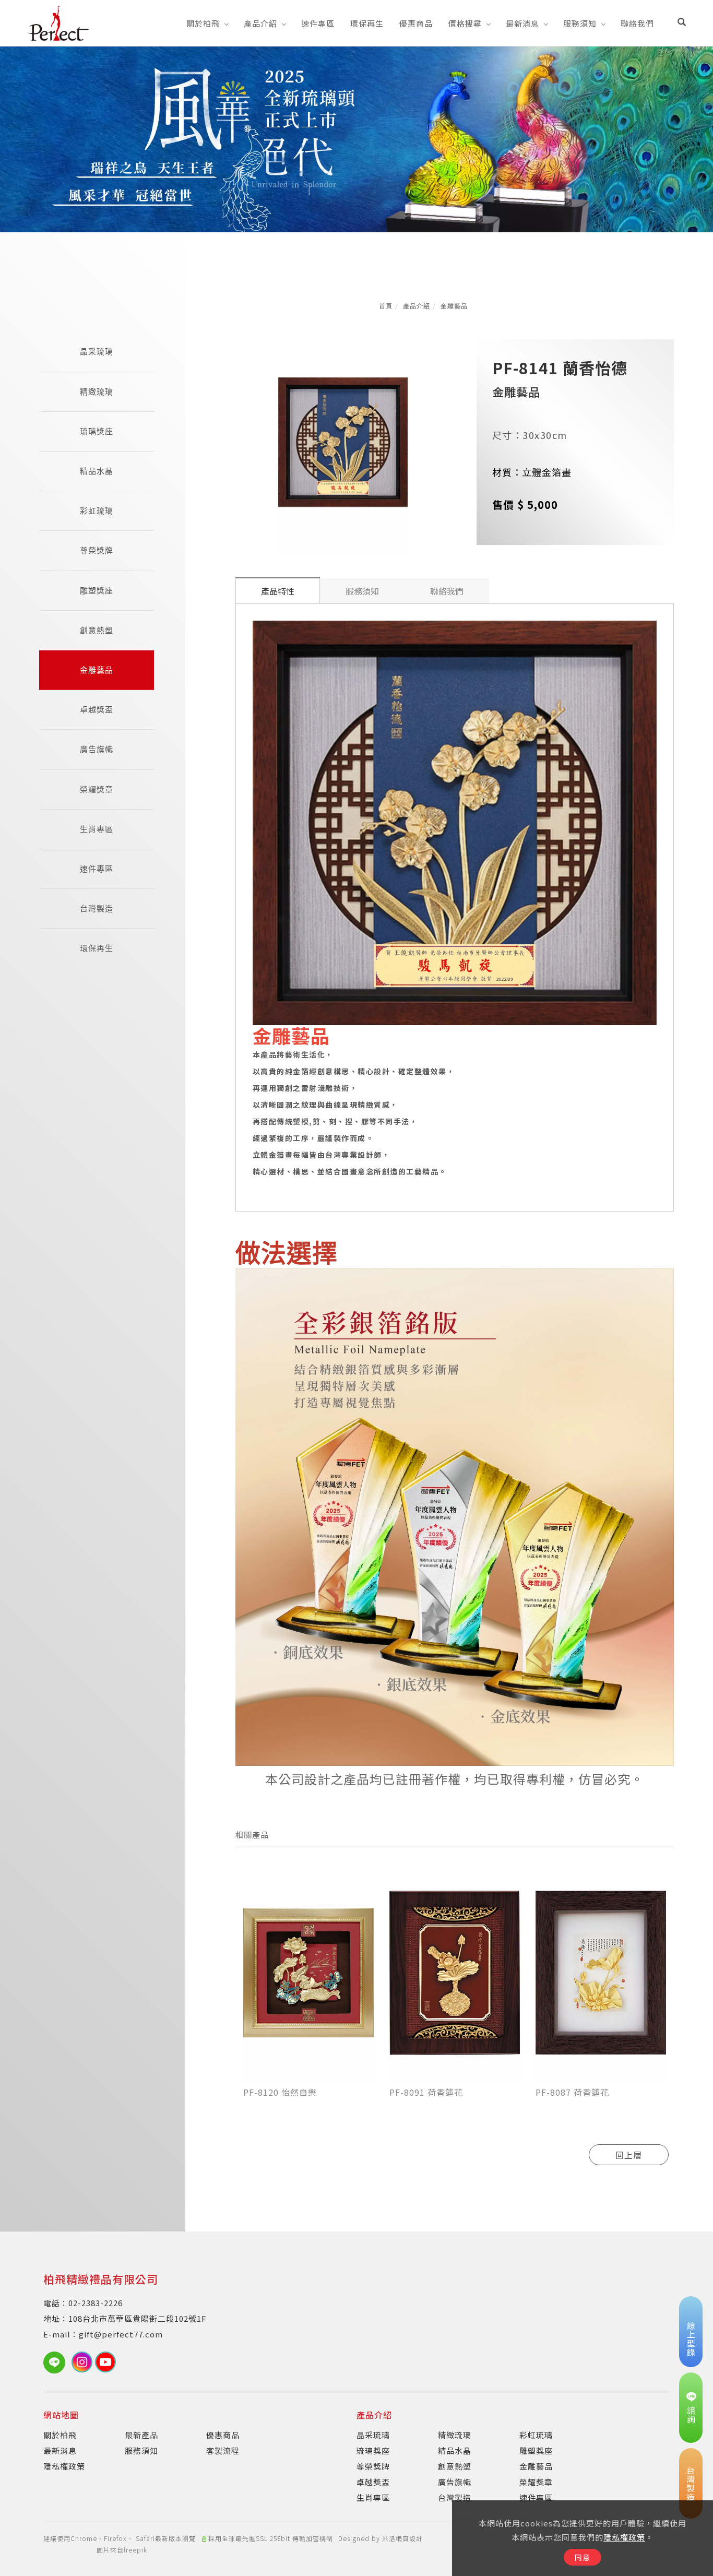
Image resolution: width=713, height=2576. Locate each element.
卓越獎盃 (97, 710)
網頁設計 (409, 2538)
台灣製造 (97, 909)
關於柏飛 (203, 23)
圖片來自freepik (122, 2550)
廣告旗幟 (97, 749)
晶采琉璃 (97, 352)
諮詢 (691, 2415)
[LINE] (57, 2363)
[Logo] (58, 22)
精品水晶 (97, 471)
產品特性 (278, 591)
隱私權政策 (624, 2537)
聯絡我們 (637, 23)
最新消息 (522, 23)
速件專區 (318, 23)
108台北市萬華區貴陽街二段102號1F (138, 2318)
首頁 (386, 306)
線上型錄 (691, 2339)
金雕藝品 (454, 306)
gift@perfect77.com (121, 2334)
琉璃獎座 (97, 431)
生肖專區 (97, 829)
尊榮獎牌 (97, 550)
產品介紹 (260, 23)
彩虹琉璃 (97, 511)
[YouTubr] (107, 2362)
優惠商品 (416, 23)
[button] (682, 23)
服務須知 (580, 23)
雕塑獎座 (97, 591)
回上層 (629, 2155)
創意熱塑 (97, 630)
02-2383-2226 (96, 2303)
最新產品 (141, 2435)
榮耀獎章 (97, 790)
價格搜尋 (465, 23)
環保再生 (367, 23)
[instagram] (83, 2362)
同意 (583, 2557)
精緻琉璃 (97, 392)
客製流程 (223, 2450)
